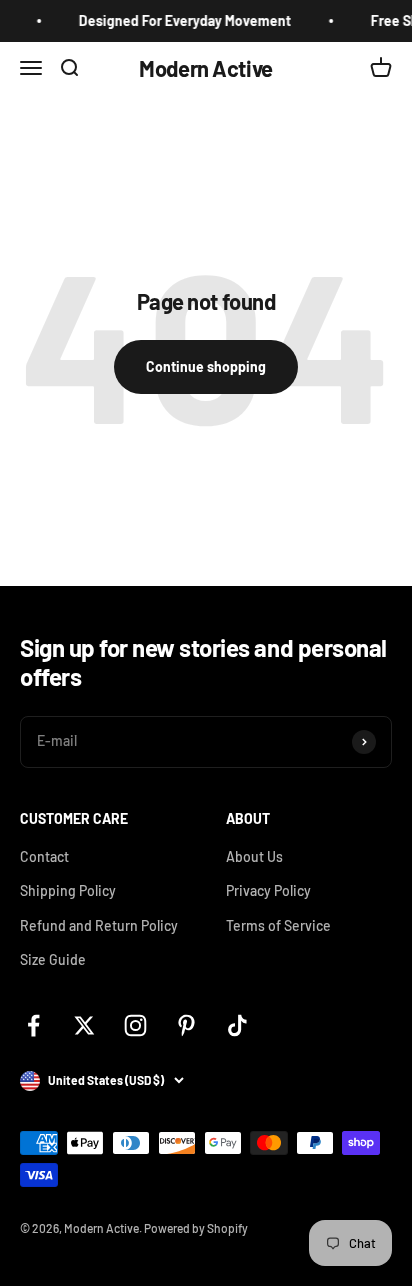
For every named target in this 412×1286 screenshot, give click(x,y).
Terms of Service (278, 925)
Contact (44, 856)
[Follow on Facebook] (33, 1025)
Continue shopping (206, 366)
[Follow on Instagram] (135, 1025)
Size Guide (53, 959)
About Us (254, 856)
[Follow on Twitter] (84, 1025)
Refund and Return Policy (99, 925)
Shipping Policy (68, 890)
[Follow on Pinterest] (186, 1025)
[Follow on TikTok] (237, 1025)
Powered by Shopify (196, 1228)
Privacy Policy (268, 890)
